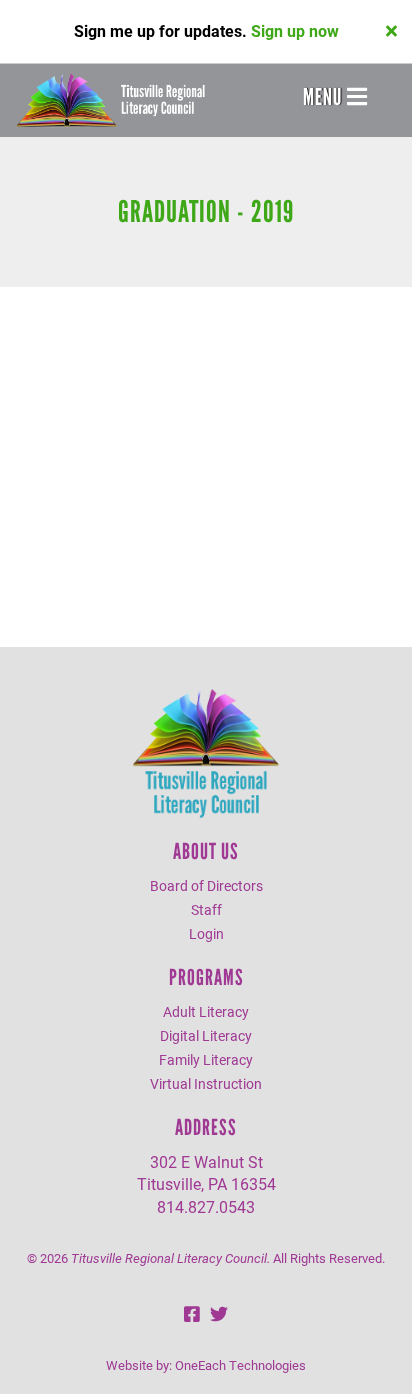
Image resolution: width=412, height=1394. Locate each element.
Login (206, 933)
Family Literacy (206, 1059)
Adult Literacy (206, 1011)
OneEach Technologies (240, 1365)
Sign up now (295, 30)
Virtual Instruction (206, 1083)
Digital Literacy (206, 1035)
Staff (206, 909)
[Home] (110, 100)
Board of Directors (206, 885)
